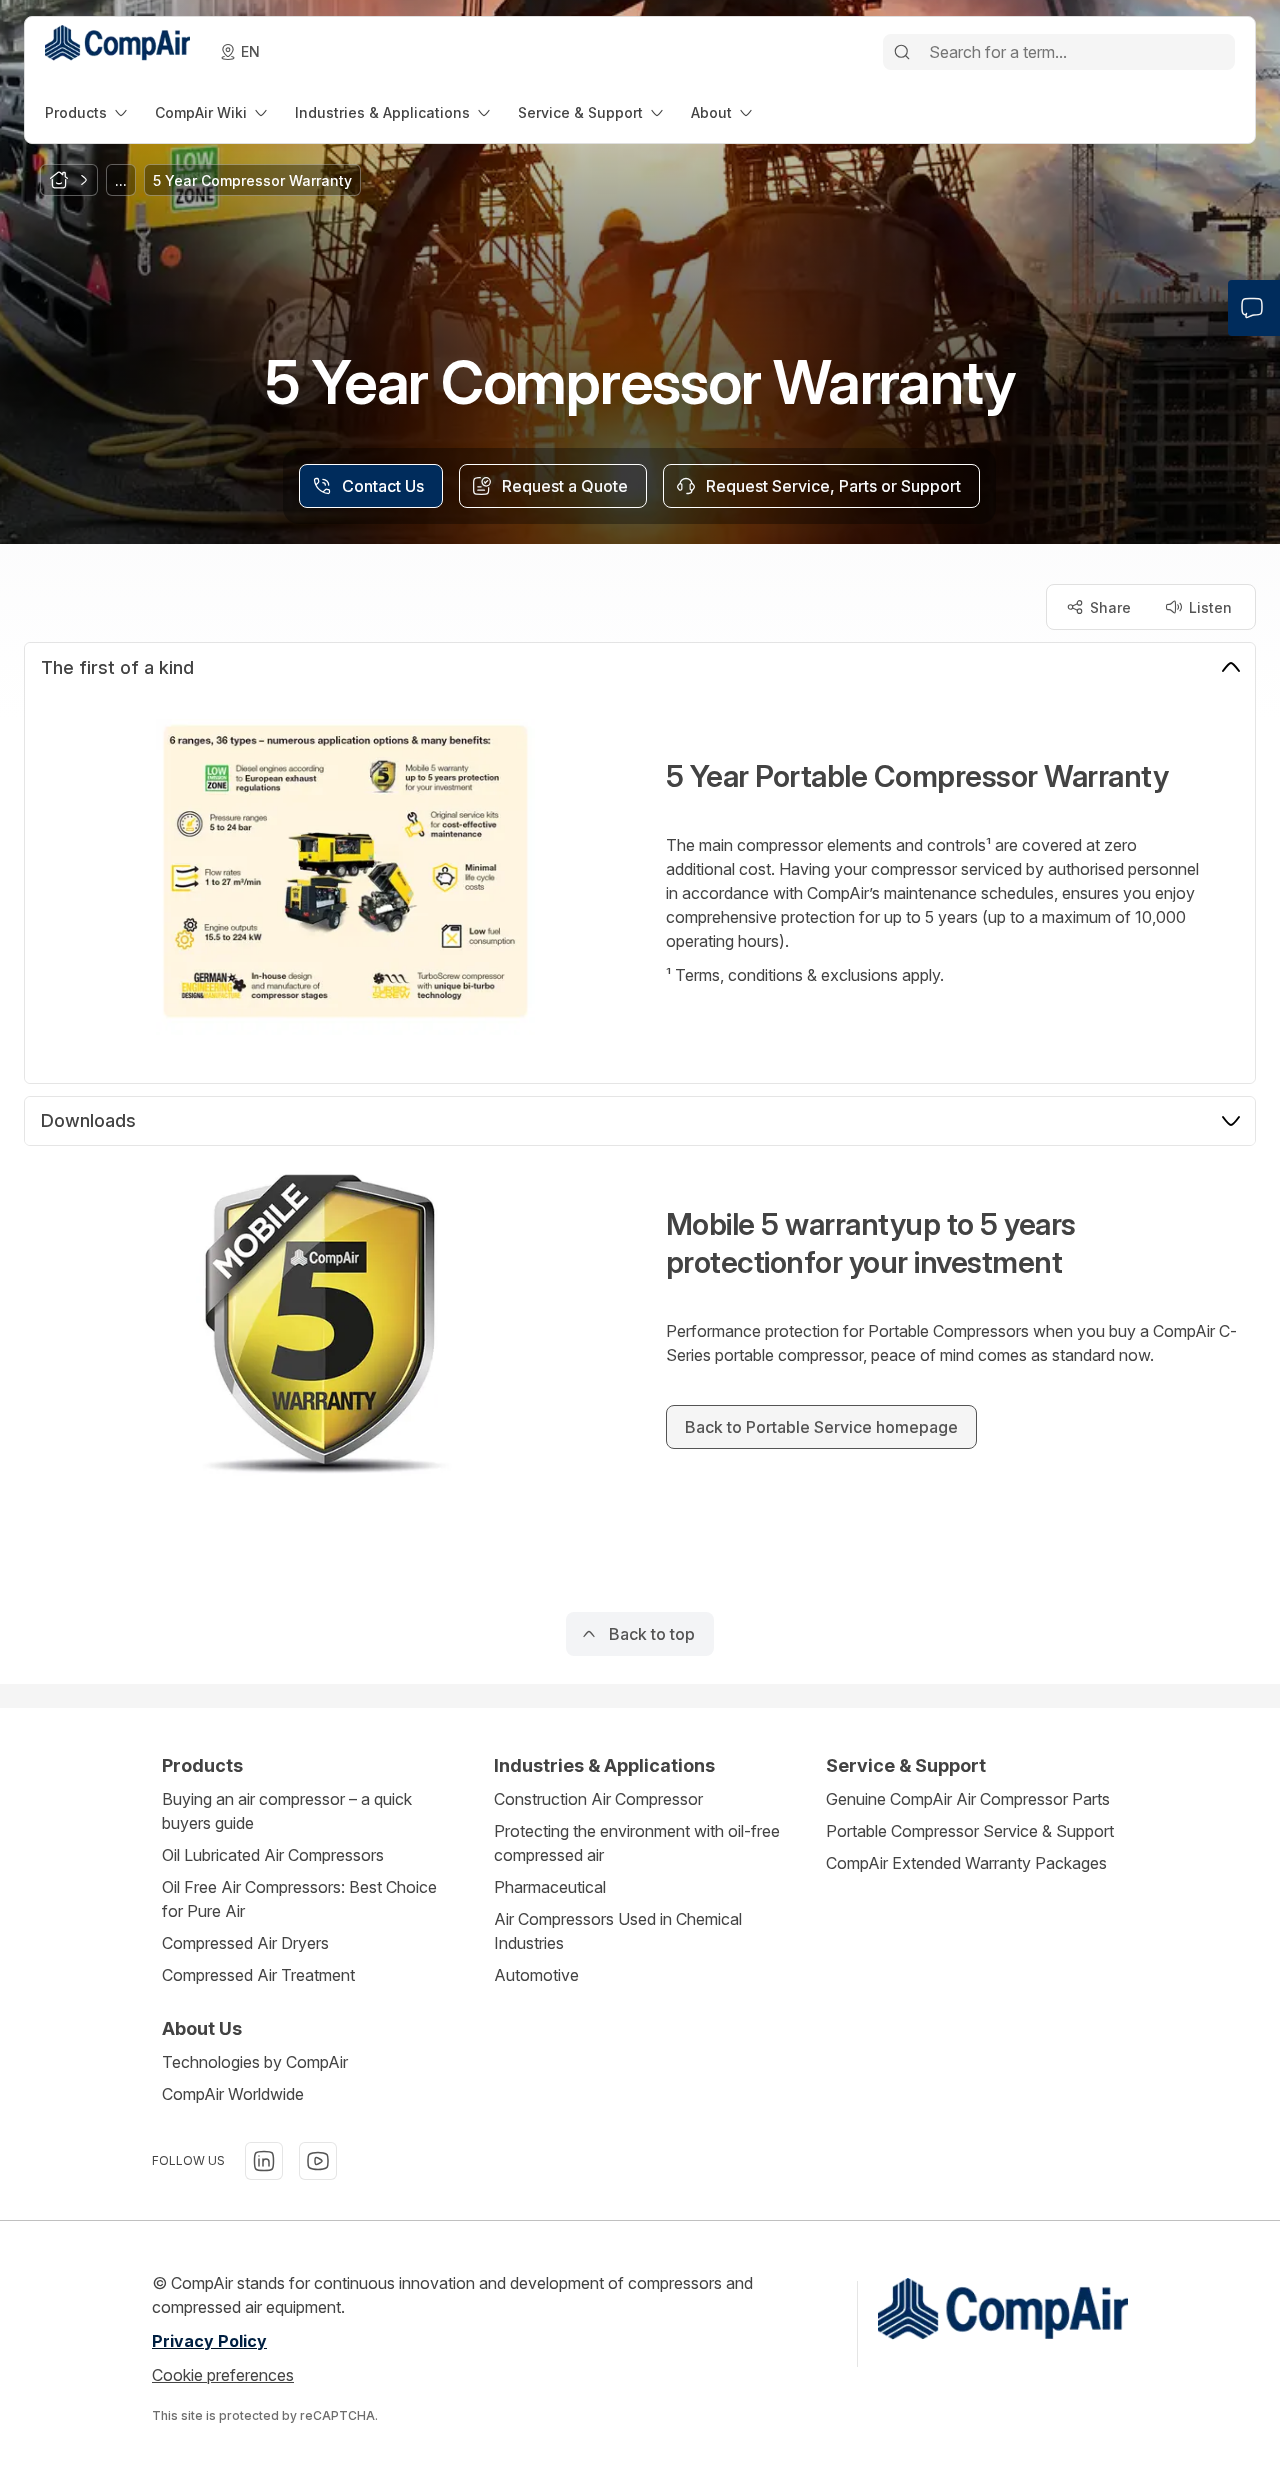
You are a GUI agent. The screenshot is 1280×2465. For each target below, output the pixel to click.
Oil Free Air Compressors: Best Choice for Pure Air (299, 1899)
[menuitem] (88, 112)
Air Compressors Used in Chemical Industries (618, 1931)
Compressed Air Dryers (245, 1943)
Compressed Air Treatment (258, 1975)
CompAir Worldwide (233, 2094)
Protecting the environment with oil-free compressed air (637, 1843)
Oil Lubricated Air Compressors (273, 1855)
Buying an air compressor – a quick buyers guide (287, 1811)
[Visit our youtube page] (318, 2161)
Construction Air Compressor (598, 1799)
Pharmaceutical (550, 1887)
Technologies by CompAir (255, 2062)
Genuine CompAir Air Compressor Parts (968, 1799)
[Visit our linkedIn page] (264, 2161)
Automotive (536, 1975)
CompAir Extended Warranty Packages (966, 1863)
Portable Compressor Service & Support (970, 1831)
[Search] (902, 52)
